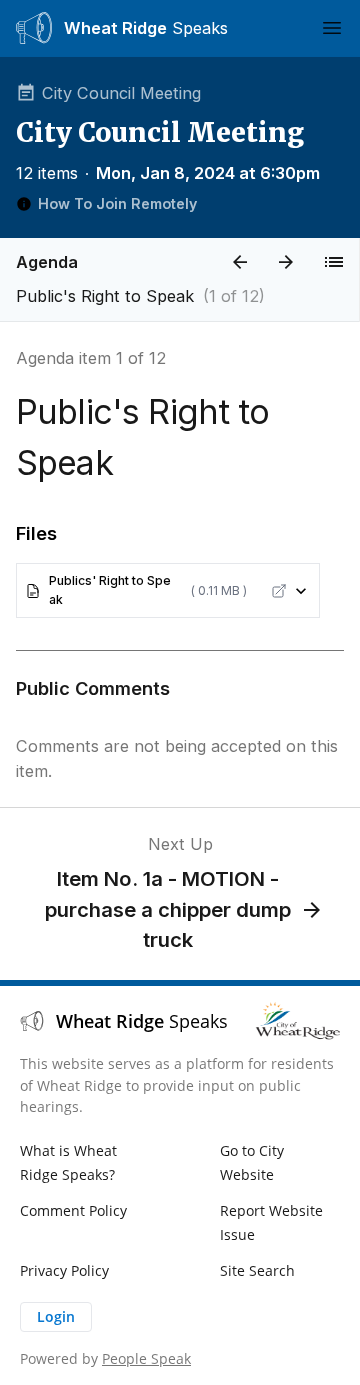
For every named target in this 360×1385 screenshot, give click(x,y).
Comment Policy (73, 1210)
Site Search (257, 1270)
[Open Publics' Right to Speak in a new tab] (279, 591)
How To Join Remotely (117, 203)
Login (56, 1316)
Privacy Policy (64, 1270)
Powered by (105, 1358)
